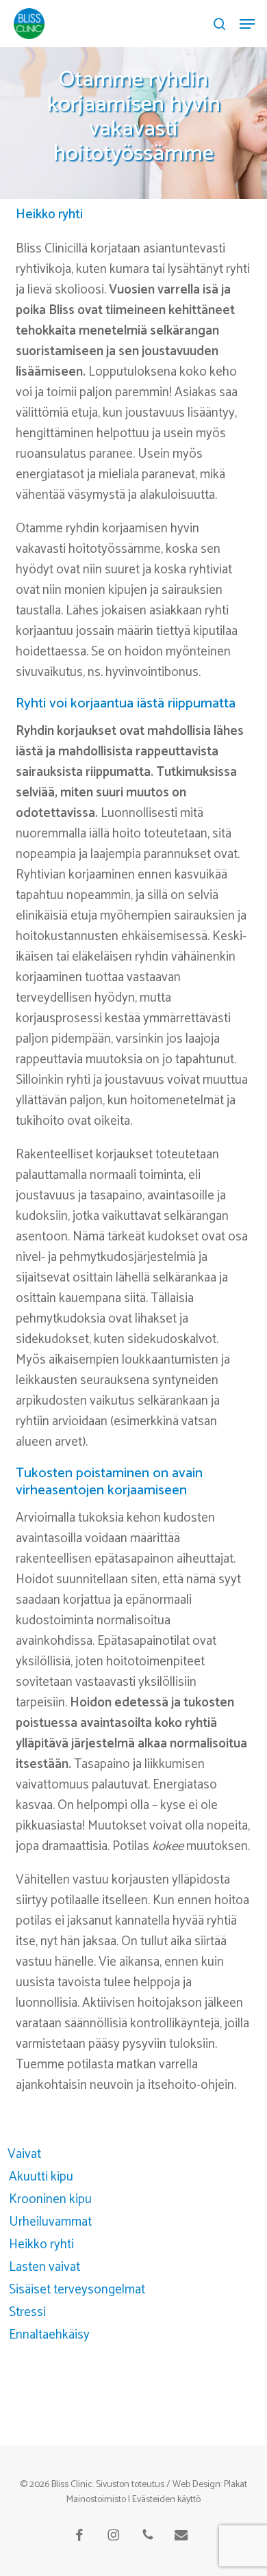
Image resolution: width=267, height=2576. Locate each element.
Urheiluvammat (50, 2222)
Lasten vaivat (44, 2267)
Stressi (27, 2312)
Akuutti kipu (41, 2177)
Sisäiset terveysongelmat (77, 2290)
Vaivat (24, 2154)
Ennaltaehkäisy (49, 2335)
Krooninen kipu (50, 2199)
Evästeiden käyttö (166, 2500)
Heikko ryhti (41, 2245)
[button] (247, 24)
